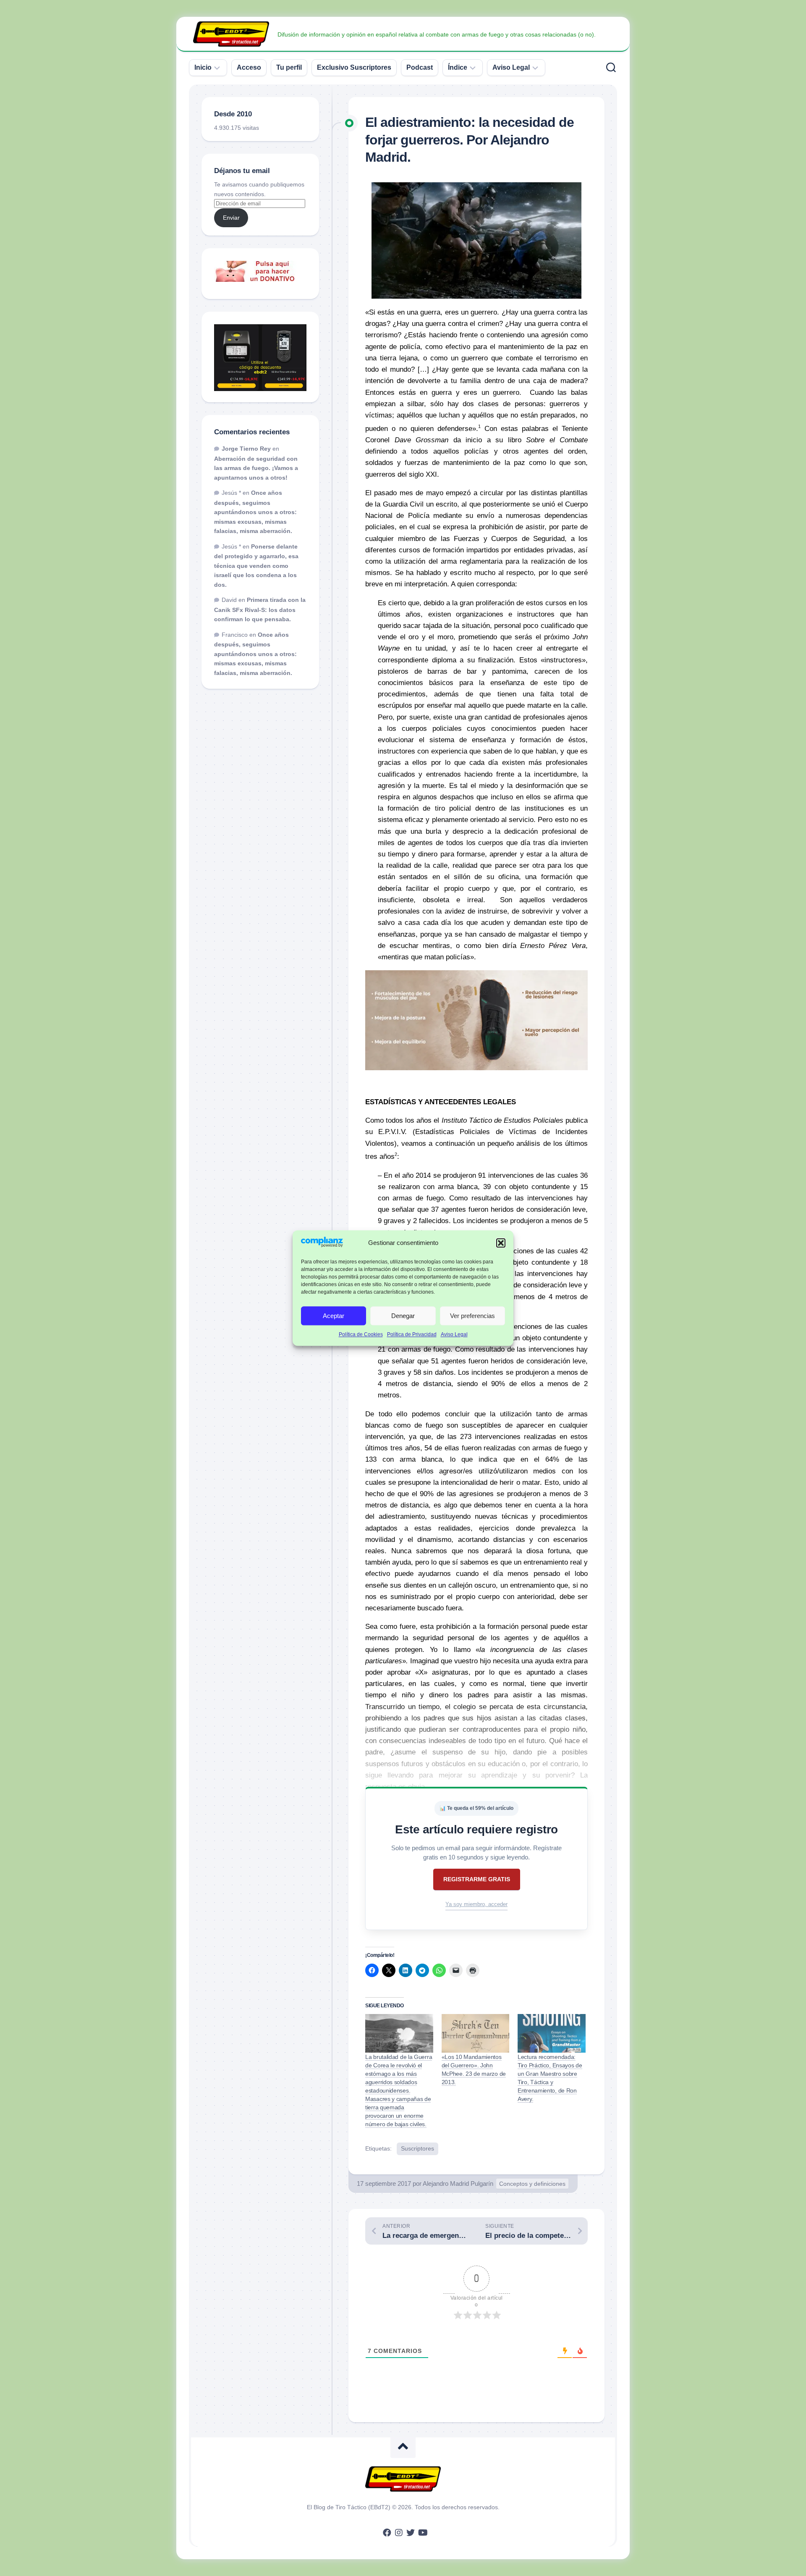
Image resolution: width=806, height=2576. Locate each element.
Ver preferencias (472, 1316)
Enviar (231, 218)
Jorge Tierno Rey (246, 449)
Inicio (203, 67)
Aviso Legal (454, 1335)
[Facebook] (387, 2533)
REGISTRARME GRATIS (477, 1879)
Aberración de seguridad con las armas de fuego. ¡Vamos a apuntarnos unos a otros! (256, 468)
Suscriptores (417, 2148)
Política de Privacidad (412, 1335)
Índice (458, 67)
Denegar (403, 1316)
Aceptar (334, 1316)
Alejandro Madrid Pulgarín (458, 2183)
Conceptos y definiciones (532, 2184)
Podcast (420, 67)
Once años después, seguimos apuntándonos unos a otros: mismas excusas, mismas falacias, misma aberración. (255, 512)
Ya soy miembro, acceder (476, 1904)
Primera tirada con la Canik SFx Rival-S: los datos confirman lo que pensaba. (260, 609)
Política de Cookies (361, 1335)
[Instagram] (399, 2533)
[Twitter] (411, 2533)
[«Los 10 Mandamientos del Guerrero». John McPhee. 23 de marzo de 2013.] (476, 2033)
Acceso (249, 67)
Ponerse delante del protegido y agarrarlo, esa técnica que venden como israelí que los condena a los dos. (256, 566)
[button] (501, 1243)
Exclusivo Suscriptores (354, 67)
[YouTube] (422, 2533)
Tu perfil (289, 67)
